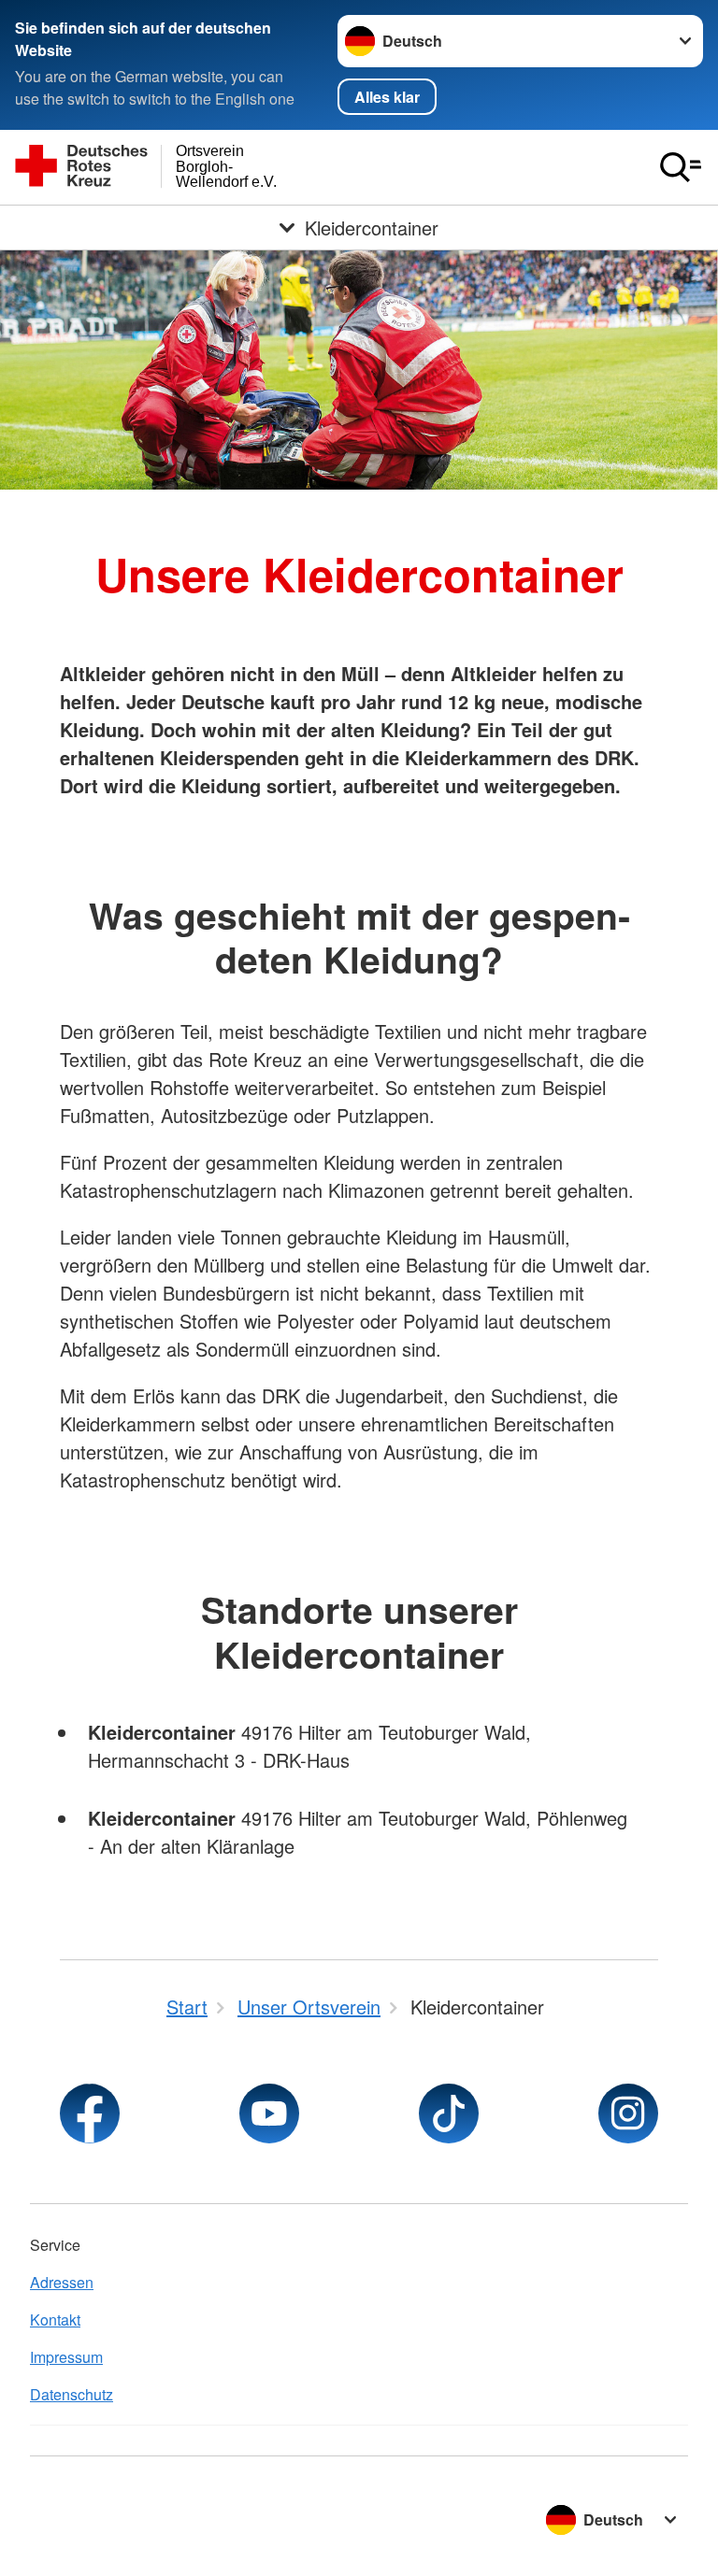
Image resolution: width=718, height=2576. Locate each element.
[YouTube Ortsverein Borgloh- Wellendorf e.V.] (269, 2113)
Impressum (66, 2357)
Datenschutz (72, 2394)
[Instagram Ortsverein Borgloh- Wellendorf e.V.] (628, 2113)
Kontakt (55, 2320)
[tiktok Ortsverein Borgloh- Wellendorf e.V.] (449, 2113)
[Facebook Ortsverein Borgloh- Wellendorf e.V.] (90, 2113)
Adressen (62, 2282)
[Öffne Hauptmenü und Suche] (681, 167)
